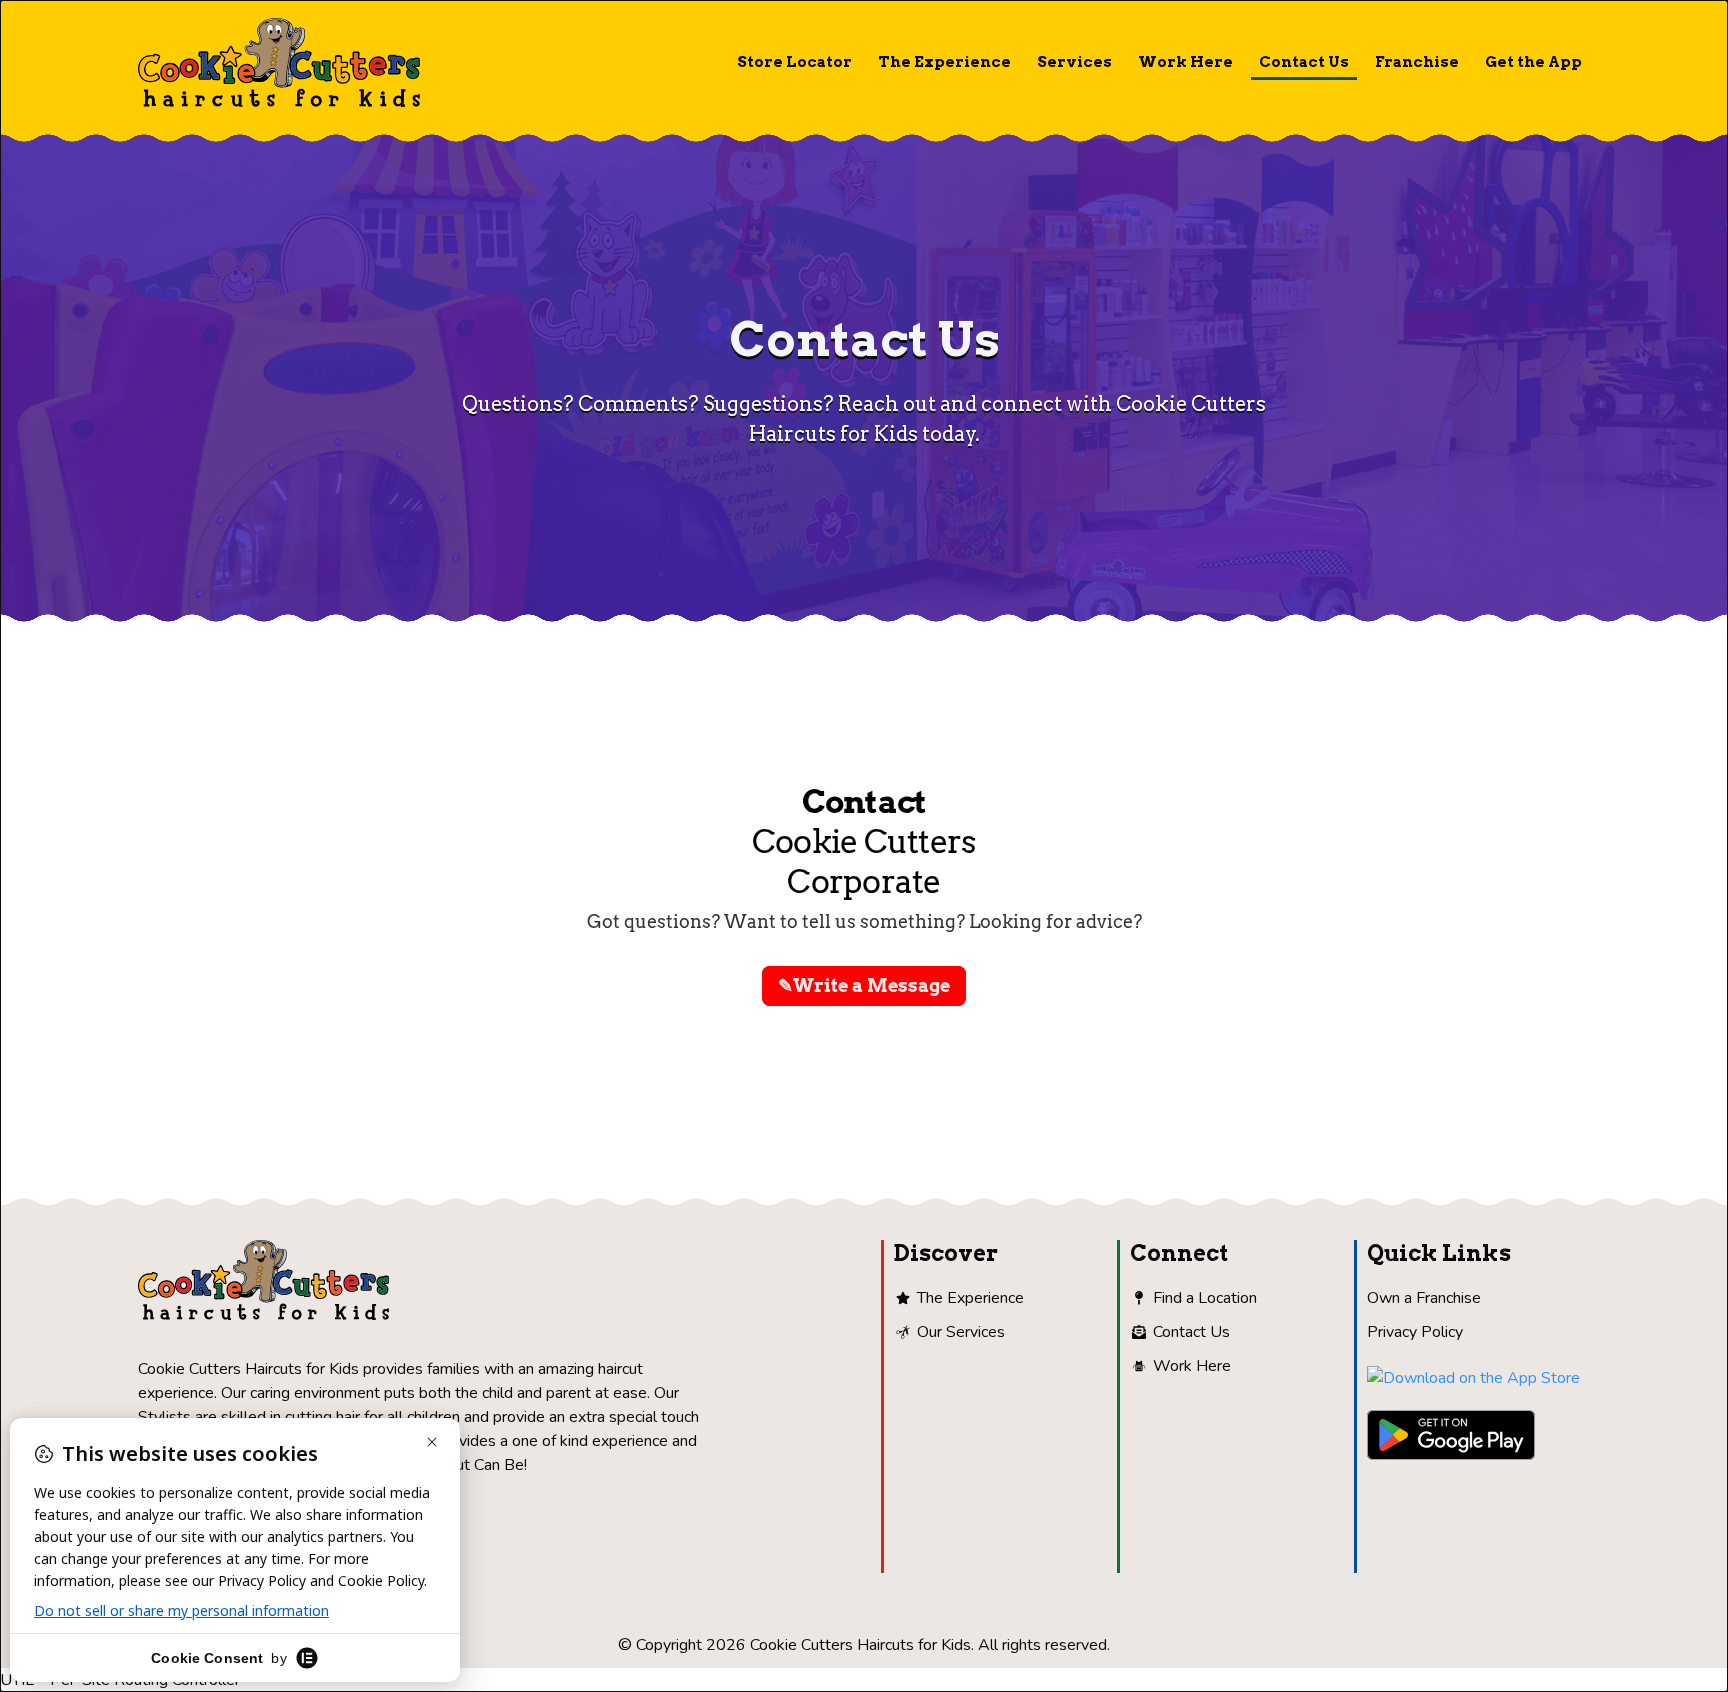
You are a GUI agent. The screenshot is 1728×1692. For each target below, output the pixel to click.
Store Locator (794, 62)
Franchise (1417, 62)
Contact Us (1304, 62)
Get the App (1533, 62)
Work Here (1185, 62)
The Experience (944, 62)
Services (1074, 62)
